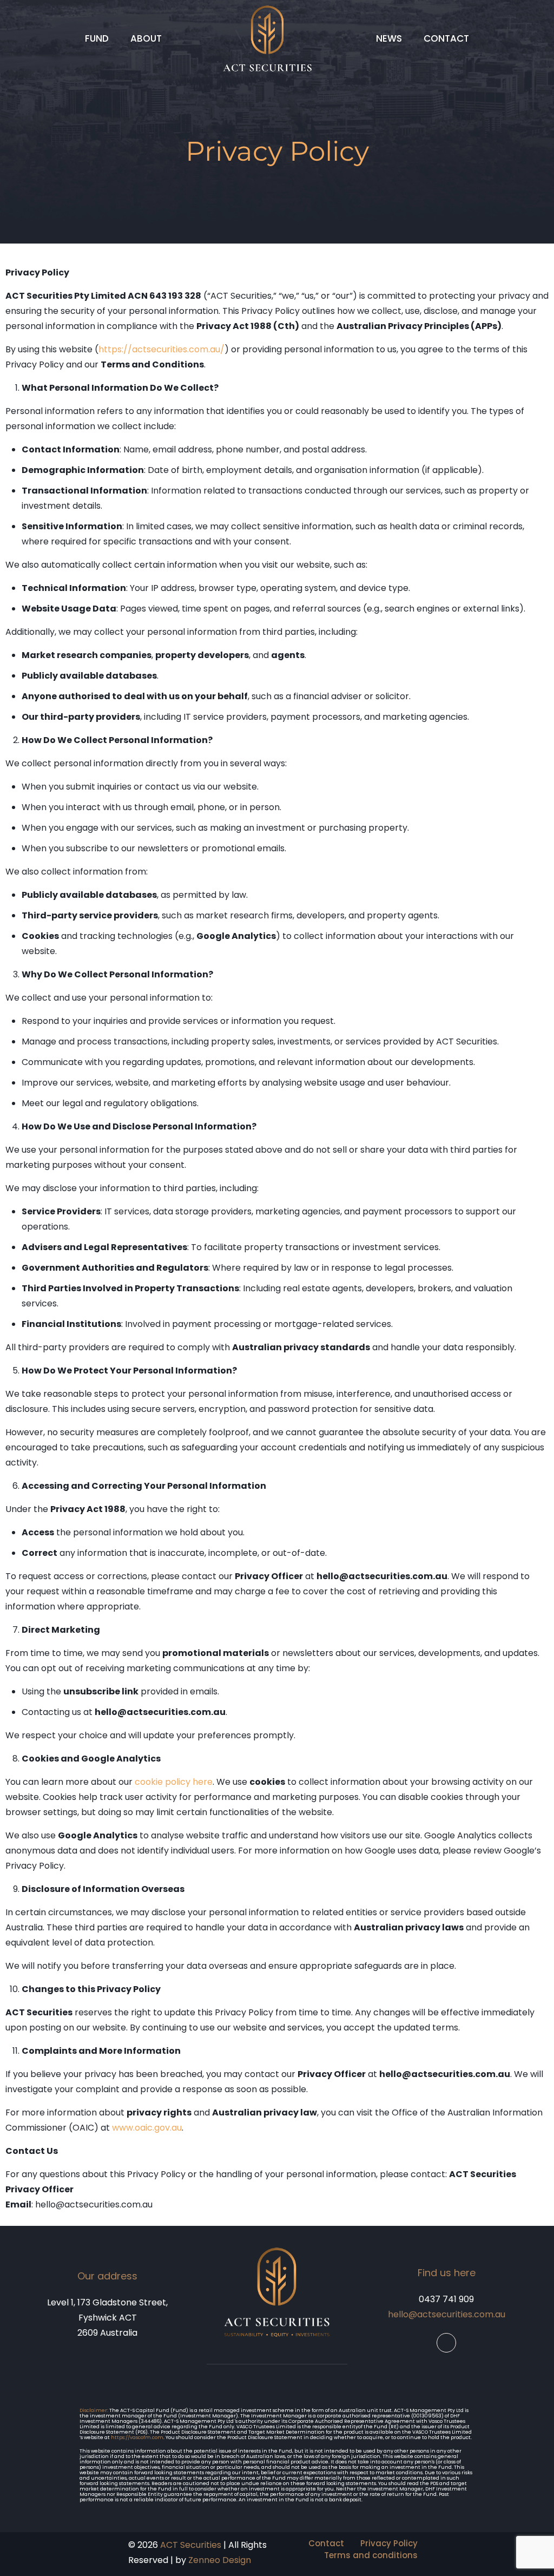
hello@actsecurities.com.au (447, 2314)
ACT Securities (191, 2545)
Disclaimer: (94, 2410)
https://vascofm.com (137, 2437)
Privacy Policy (389, 2543)
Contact (326, 2543)
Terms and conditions (371, 2555)
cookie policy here (174, 1782)
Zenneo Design (220, 2560)
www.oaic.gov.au (147, 2128)
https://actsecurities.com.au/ (161, 349)
